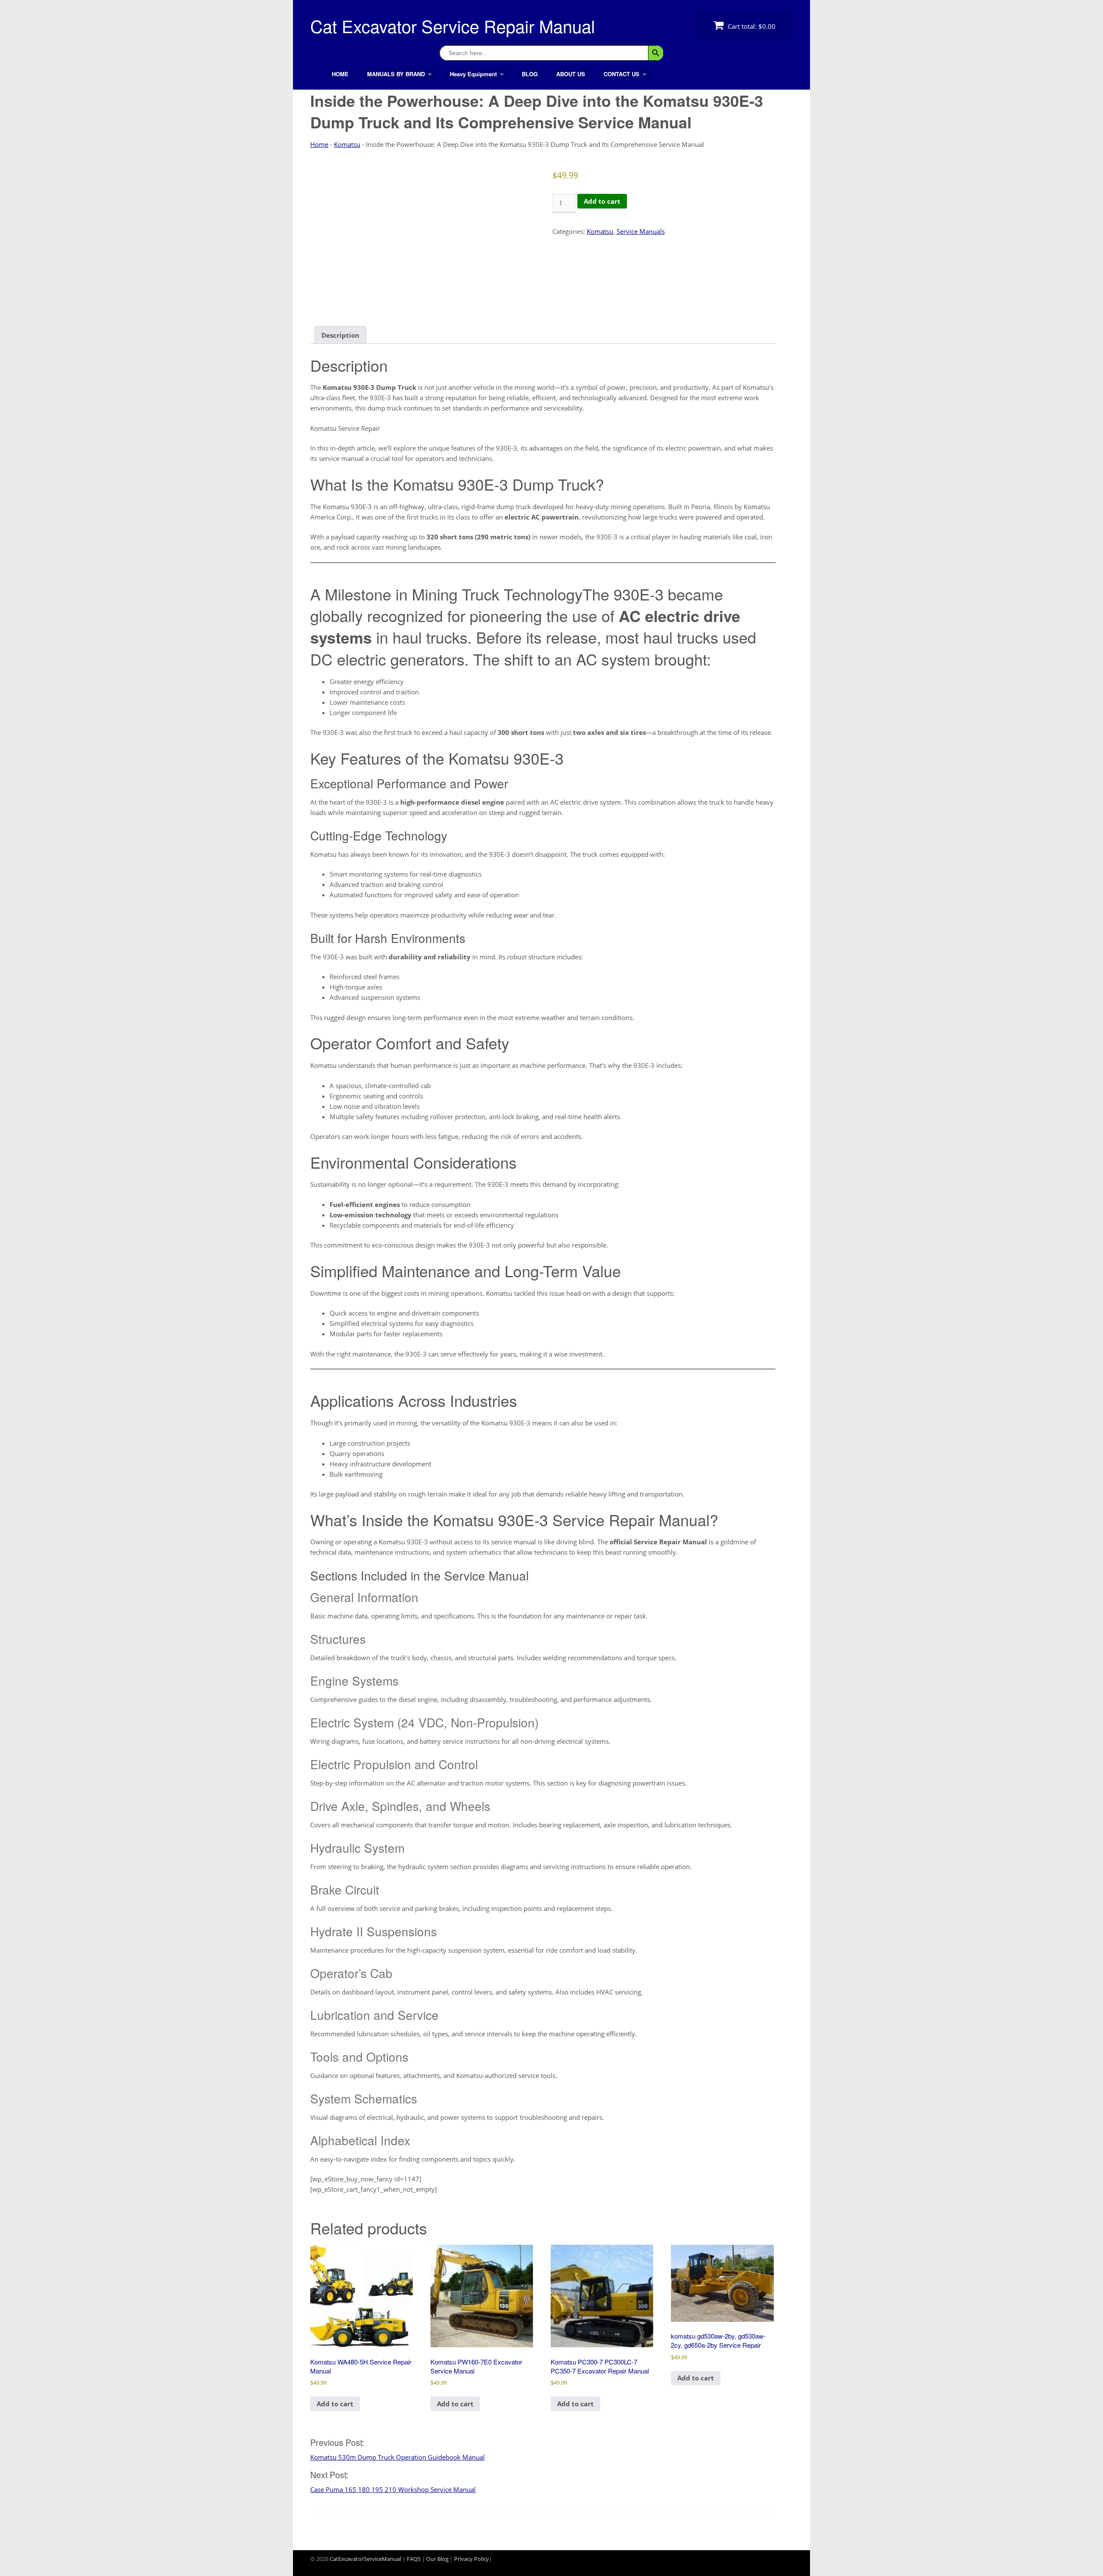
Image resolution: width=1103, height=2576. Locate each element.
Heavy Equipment (473, 74)
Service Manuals (641, 231)
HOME (340, 74)
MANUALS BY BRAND (396, 74)
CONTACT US (622, 74)
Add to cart (602, 201)
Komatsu (347, 144)
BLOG (530, 74)
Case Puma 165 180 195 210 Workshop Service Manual (393, 2489)
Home (319, 144)
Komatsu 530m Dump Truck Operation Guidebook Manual (397, 2457)
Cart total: (751, 26)
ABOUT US (571, 74)
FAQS (414, 2559)
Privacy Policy (472, 2559)
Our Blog (437, 2559)
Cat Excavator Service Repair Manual (453, 26)
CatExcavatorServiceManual (365, 2559)
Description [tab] (340, 335)
